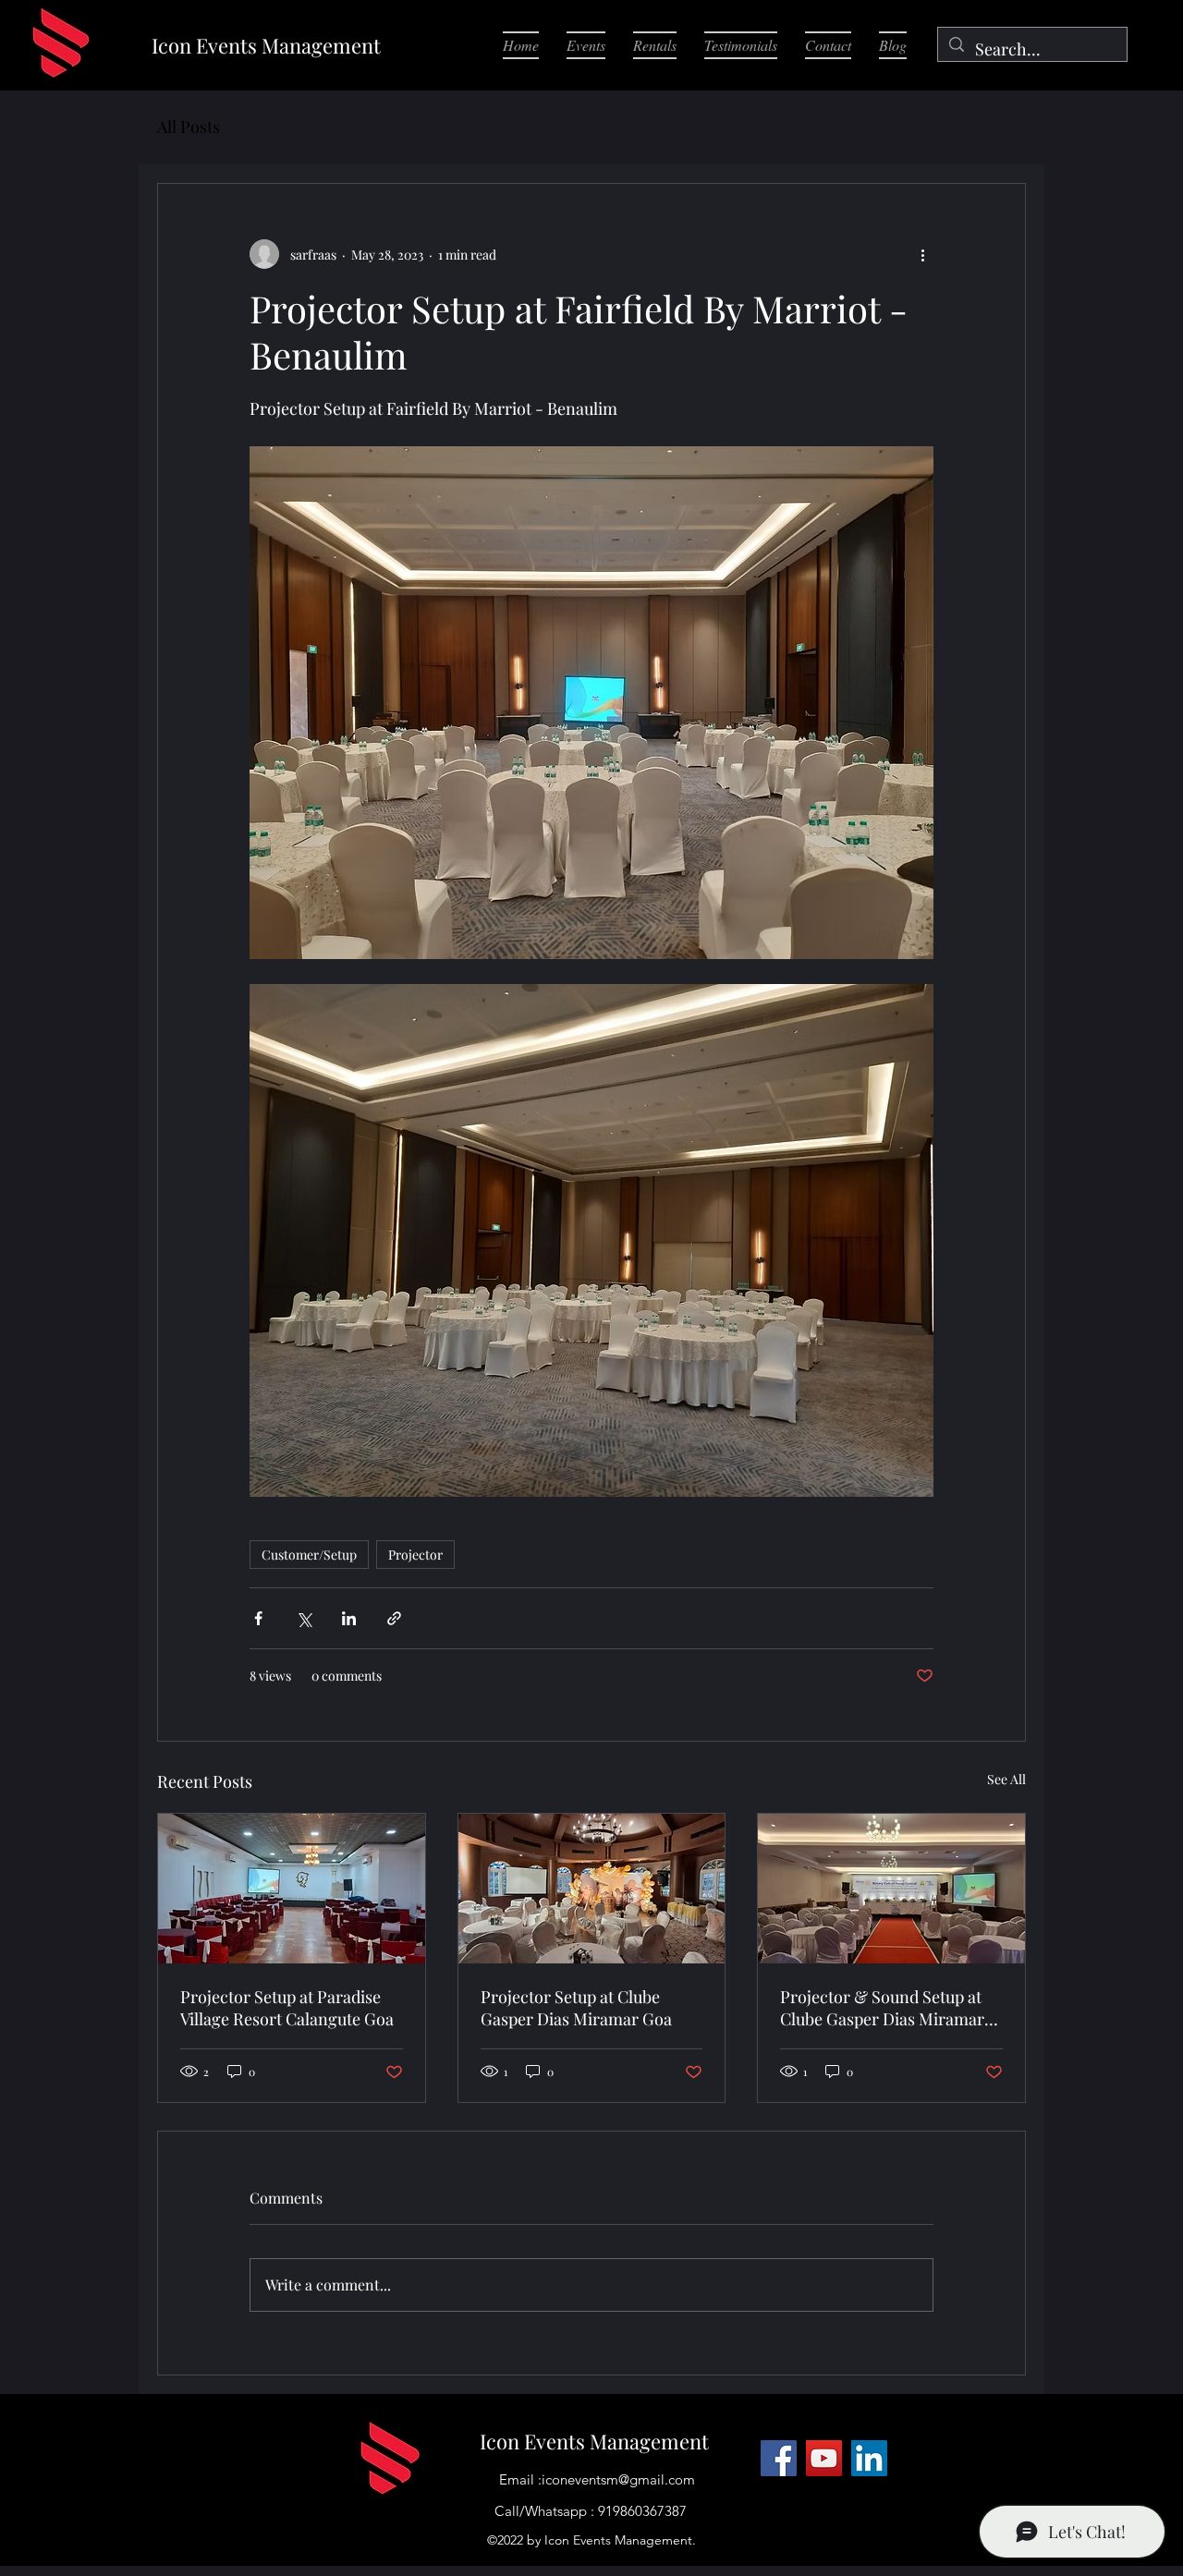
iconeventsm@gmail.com (618, 2479)
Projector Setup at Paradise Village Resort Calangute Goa (287, 2008)
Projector (415, 1555)
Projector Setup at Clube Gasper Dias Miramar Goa (576, 2008)
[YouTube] (824, 2458)
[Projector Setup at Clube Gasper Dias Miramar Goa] (592, 1889)
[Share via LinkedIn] (349, 1618)
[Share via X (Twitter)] (304, 1618)
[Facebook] (779, 2458)
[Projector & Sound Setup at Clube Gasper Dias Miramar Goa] (891, 1889)
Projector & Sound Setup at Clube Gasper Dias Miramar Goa (882, 2008)
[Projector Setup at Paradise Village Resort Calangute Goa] (292, 1889)
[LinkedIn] (869, 2458)
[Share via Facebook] (258, 1618)
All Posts (189, 127)
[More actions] (922, 254)
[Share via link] (394, 1618)
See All (1006, 1779)
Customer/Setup (309, 1555)
